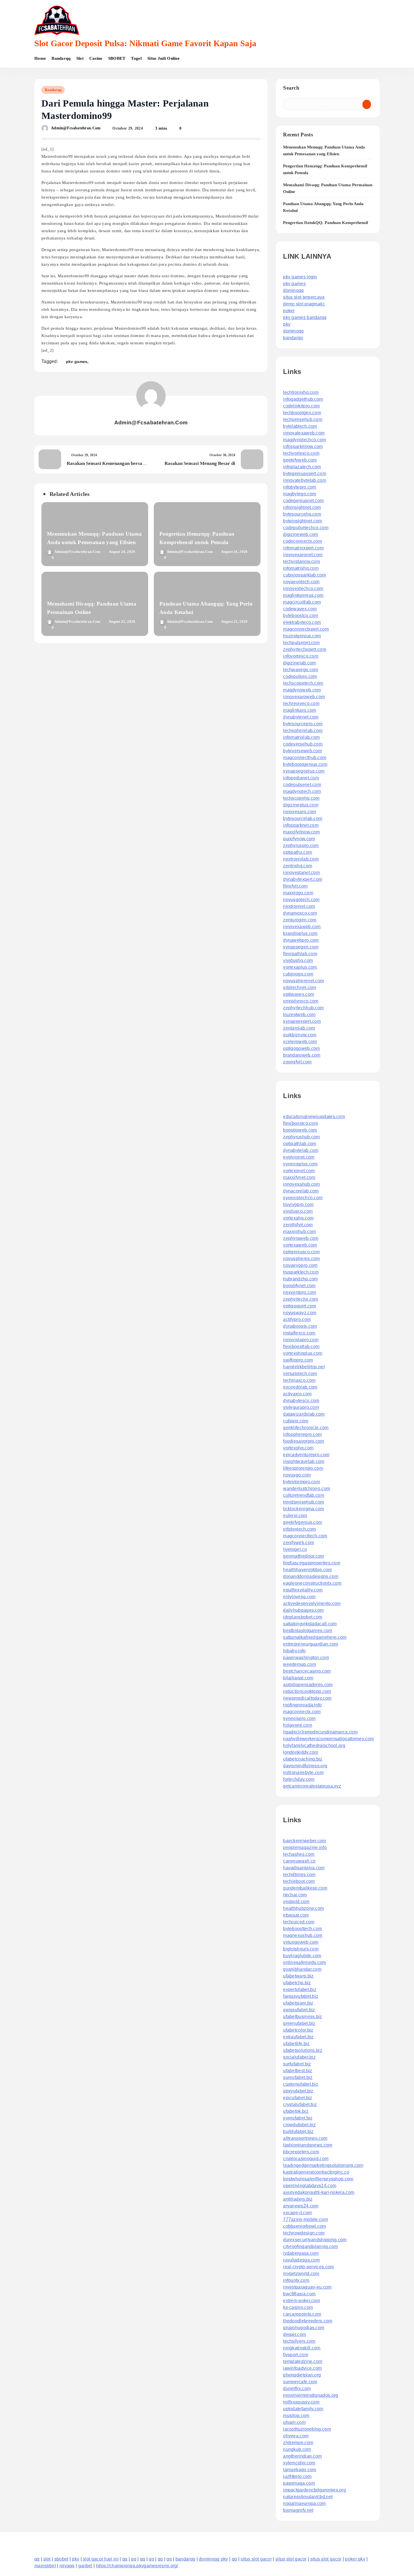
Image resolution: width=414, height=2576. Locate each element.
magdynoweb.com (302, 690)
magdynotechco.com (304, 440)
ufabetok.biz (296, 2111)
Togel (136, 58)
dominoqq (293, 290)
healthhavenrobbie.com (307, 1570)
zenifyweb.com (299, 1543)
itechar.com (295, 1895)
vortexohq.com (298, 1448)
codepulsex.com (300, 676)
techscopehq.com (301, 798)
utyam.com (294, 2422)
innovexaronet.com (303, 555)
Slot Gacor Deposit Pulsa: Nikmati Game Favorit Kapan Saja (145, 43)
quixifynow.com (299, 839)
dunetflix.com (297, 2388)
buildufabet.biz (298, 2131)
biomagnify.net (298, 2510)
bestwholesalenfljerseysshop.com (318, 2179)
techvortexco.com (301, 453)
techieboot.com (299, 1881)
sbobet (61, 2559)
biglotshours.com (301, 1949)
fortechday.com (299, 1779)
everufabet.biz (298, 2118)
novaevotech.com (301, 582)
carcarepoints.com (302, 2314)
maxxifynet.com (299, 1177)
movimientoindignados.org (310, 2395)
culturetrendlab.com (304, 1495)
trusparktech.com (301, 1272)
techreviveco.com (301, 703)
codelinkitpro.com (301, 406)
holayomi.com (298, 1725)
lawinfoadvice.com (302, 2368)
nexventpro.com (300, 1292)
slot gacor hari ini (101, 2559)
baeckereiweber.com (304, 1841)
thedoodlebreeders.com (308, 2321)
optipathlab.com (300, 1144)
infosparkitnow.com (303, 446)
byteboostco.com (301, 616)
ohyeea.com (296, 2436)
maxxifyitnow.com (301, 832)
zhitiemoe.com (298, 2443)
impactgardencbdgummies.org (314, 2490)
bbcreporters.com (301, 2152)
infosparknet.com (301, 825)
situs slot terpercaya (304, 297)
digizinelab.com (300, 663)
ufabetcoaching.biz (303, 1759)
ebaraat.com (296, 1915)
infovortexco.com (301, 656)
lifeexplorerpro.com (303, 1468)
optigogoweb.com (301, 1048)
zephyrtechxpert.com (305, 649)
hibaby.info (294, 1651)
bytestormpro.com (301, 1482)
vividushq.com (298, 960)
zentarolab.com (299, 1028)
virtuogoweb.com (301, 1942)
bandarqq (293, 338)
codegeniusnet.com (303, 501)
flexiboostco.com (301, 1123)
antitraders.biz (298, 2199)
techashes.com (299, 1854)
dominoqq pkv (213, 2559)
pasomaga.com (299, 2483)
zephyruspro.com (301, 845)
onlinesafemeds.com (304, 1962)
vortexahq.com (298, 1218)
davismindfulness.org (305, 1766)
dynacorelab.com (301, 1191)
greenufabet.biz (299, 2023)
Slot (80, 58)
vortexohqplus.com (303, 1353)
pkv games (77, 362)
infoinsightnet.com (302, 507)
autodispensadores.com (308, 1685)
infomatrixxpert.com (303, 548)
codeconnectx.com (302, 541)
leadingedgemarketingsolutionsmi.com (323, 2165)
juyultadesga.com (301, 2260)
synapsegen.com (301, 947)
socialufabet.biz (299, 2057)
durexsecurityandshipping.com (315, 2240)
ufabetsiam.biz (298, 2003)
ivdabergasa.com (301, 2253)
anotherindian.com (302, 2456)
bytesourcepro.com (303, 724)
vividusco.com (298, 1211)
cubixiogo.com (298, 974)
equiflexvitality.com (303, 1590)
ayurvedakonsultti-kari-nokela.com (319, 2192)
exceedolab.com (300, 1387)
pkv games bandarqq (305, 317)
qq (37, 2559)
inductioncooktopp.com (307, 1691)
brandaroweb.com (302, 1055)
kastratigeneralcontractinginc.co (316, 2172)
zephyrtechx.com (301, 1299)
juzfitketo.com (297, 2476)
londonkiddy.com (301, 1752)
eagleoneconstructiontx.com (312, 1583)
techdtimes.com (299, 1875)
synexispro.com (299, 1718)
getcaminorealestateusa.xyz (312, 1786)
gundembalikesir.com (305, 1888)
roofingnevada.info (302, 1705)
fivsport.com (296, 2355)
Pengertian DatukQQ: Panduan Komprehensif (326, 223)
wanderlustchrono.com (307, 1488)
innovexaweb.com (302, 927)
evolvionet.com (299, 1157)
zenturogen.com (300, 920)
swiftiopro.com (298, 1360)
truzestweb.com (299, 1015)
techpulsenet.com (301, 643)
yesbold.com (296, 1902)
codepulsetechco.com (306, 528)
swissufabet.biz (299, 2010)
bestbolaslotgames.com (308, 1630)
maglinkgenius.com (303, 595)
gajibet (85, 2566)
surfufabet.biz (297, 2064)
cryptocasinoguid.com (306, 2159)
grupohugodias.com (304, 2328)
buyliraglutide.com (302, 1956)
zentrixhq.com (298, 866)
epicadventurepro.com (306, 1455)
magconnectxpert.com (306, 629)
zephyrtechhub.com (303, 1008)
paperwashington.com (306, 1658)
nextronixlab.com (301, 859)
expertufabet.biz (300, 1989)
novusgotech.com (301, 900)
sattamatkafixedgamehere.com (315, 1637)
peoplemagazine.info (305, 1847)
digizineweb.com (301, 534)
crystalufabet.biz (300, 2104)
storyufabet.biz (298, 2091)
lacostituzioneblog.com (307, 2429)
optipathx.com (298, 852)
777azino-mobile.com (305, 2219)
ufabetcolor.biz (298, 2030)
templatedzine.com (303, 2361)
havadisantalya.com (304, 1868)
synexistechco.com (303, 1198)
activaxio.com (297, 1394)
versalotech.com (300, 1374)
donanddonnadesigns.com (311, 1576)
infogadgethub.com (303, 399)
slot (47, 2559)
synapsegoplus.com (304, 771)
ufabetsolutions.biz (303, 2050)
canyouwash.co (299, 1861)
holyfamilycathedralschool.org (314, 1745)
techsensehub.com (303, 419)
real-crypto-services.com (308, 2267)
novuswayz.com (300, 1313)
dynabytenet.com (301, 717)
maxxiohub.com (299, 1232)
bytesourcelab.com (303, 818)
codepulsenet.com (302, 785)
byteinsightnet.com (302, 521)
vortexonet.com (299, 1171)
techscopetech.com (303, 683)
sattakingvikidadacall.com (310, 1624)
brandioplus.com (300, 933)
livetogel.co (295, 1549)
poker (289, 311)
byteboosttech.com (302, 1929)
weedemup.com (300, 1664)
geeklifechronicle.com (306, 1428)
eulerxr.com (295, 1516)
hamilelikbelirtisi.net (304, 1367)
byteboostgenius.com (305, 764)
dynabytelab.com (301, 1150)
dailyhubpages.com (303, 1610)
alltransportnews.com (305, 2138)
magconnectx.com (302, 1712)
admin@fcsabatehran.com (76, 128)
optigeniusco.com (301, 1252)
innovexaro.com (300, 812)
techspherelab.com (303, 731)
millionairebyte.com (303, 1773)
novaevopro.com (300, 1265)
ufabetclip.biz (297, 1983)
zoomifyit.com (297, 1062)
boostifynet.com (299, 1286)
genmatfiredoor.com (303, 1556)
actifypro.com (297, 1319)
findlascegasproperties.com (312, 1563)
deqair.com (294, 2334)
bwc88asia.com (299, 2294)
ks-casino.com (298, 2307)
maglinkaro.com (300, 710)
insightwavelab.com (304, 1461)
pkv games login (300, 277)
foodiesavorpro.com (303, 1441)
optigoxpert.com (300, 1306)
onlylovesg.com (299, 1597)
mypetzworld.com (301, 2274)
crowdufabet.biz (300, 2125)
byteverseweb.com (302, 751)
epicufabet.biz (298, 2098)
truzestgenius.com (302, 636)
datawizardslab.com (304, 1414)
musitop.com (296, 2416)
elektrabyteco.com (302, 622)
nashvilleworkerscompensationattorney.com (328, 1739)
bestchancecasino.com (307, 1671)
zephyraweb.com (301, 1238)
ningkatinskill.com (302, 2348)
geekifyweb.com (300, 460)
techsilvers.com (299, 2341)
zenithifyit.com (298, 1225)
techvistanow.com (301, 561)
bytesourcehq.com (302, 514)
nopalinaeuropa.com (304, 2503)
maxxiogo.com (298, 893)
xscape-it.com (297, 2213)
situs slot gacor (256, 2559)
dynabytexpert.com (303, 879)
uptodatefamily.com (303, 2409)
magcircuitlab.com (302, 602)
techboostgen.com (302, 413)
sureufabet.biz (298, 2077)
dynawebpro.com (301, 940)
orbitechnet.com (300, 987)
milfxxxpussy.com (301, 2402)
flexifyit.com (295, 886)
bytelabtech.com (300, 426)
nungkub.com (297, 2449)
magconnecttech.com (305, 1536)
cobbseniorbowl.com (304, 2226)
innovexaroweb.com (304, 697)
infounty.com (296, 2280)
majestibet (45, 2566)
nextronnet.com (299, 906)
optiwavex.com (299, 994)
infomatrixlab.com (301, 737)
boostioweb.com (300, 1130)
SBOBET (117, 58)
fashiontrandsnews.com (308, 2145)
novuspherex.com (301, 1259)
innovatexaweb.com (304, 433)
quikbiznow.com (300, 1035)
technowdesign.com (304, 2233)
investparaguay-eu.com (307, 2287)
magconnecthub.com (305, 758)
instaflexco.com (299, 1333)
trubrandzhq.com (301, 1279)
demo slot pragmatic (304, 304)
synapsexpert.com (302, 1021)
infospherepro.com (302, 1434)
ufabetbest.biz (298, 2071)
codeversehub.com (303, 744)
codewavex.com (300, 609)
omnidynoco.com (301, 1001)
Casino (96, 58)
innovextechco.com (303, 588)
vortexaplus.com (300, 967)
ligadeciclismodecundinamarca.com (320, 1732)
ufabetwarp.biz (298, 1976)
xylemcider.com (299, 2463)
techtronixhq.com (301, 392)
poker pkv (355, 2559)
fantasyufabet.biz (301, 1996)
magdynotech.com (302, 791)
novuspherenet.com (303, 981)
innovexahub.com (301, 1184)
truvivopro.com (298, 1204)
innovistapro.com (301, 1340)
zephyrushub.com (301, 1137)
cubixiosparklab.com (304, 575)
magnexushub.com (303, 1935)
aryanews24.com (301, 2206)
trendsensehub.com (303, 1502)
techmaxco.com (299, 1380)
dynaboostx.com (300, 1326)
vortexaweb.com (300, 1245)
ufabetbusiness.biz (302, 2017)
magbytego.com (300, 494)
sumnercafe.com (300, 2382)
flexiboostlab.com (301, 1346)
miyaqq (67, 2566)
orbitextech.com (300, 1529)
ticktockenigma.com (303, 1509)
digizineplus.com (301, 805)
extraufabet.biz (298, 2037)
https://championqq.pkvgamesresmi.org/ (137, 2566)
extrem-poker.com (301, 2301)
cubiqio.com (296, 1421)
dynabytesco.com (301, 1401)
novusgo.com (297, 1475)
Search (291, 88)
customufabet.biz (301, 2084)
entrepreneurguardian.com (310, 1644)
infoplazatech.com (302, 467)
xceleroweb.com (300, 1042)
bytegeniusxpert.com (305, 474)
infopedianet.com (301, 778)
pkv (287, 324)
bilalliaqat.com (298, 1678)
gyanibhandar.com (302, 1969)
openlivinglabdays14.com (310, 2186)
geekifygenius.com (302, 1522)
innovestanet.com (301, 873)
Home (40, 58)
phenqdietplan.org (302, 2375)
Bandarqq (61, 58)
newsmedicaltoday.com (307, 1698)
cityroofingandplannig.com (310, 2246)
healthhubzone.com (303, 1908)
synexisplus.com (300, 1164)
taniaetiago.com (300, 2470)
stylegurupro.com (301, 1407)
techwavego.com (301, 670)
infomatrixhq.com (301, 568)
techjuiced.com (299, 1922)
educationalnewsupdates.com (314, 1117)
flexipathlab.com (300, 954)
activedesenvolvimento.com (312, 1603)
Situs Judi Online (163, 58)
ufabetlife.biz (296, 2044)
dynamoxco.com (300, 913)
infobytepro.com (300, 487)
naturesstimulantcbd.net (308, 2497)
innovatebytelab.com (305, 480)
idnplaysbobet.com (303, 1617)
